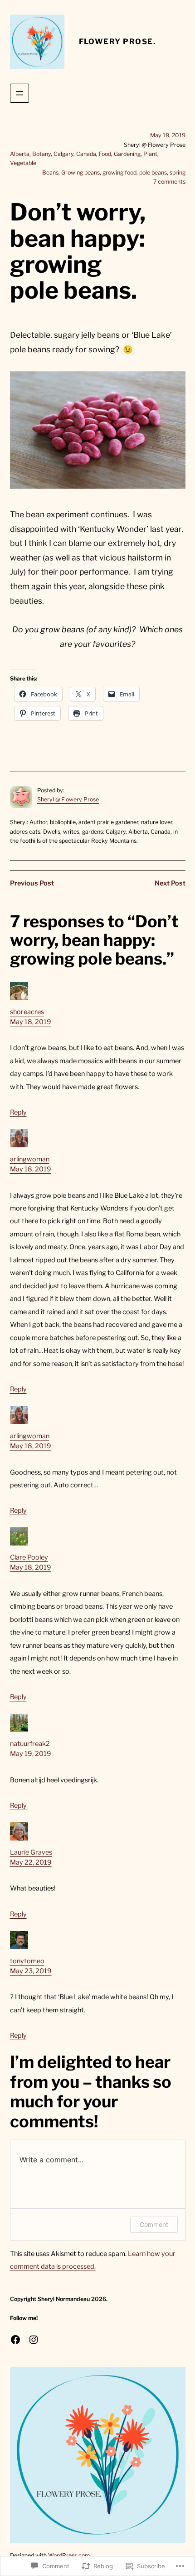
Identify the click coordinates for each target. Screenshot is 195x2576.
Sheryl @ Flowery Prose (68, 799)
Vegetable (23, 163)
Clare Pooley (29, 1557)
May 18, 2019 (31, 1022)
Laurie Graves (31, 1852)
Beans (50, 173)
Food (105, 154)
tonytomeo (27, 1961)
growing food (119, 173)
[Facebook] (15, 2340)
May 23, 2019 (31, 1971)
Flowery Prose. (117, 41)
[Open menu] (19, 93)
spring (178, 173)
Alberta (20, 154)
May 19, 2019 (31, 1754)
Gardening (127, 154)
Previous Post (32, 883)
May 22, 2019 (31, 1862)
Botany (41, 154)
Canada (86, 154)
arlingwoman (30, 1159)
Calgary (63, 154)
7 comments (169, 182)
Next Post (170, 883)
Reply (18, 1112)
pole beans (153, 173)
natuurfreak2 (30, 1744)
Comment (154, 2224)
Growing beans (80, 173)
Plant (150, 154)
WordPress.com (69, 2555)
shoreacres (27, 1012)
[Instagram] (34, 2340)
